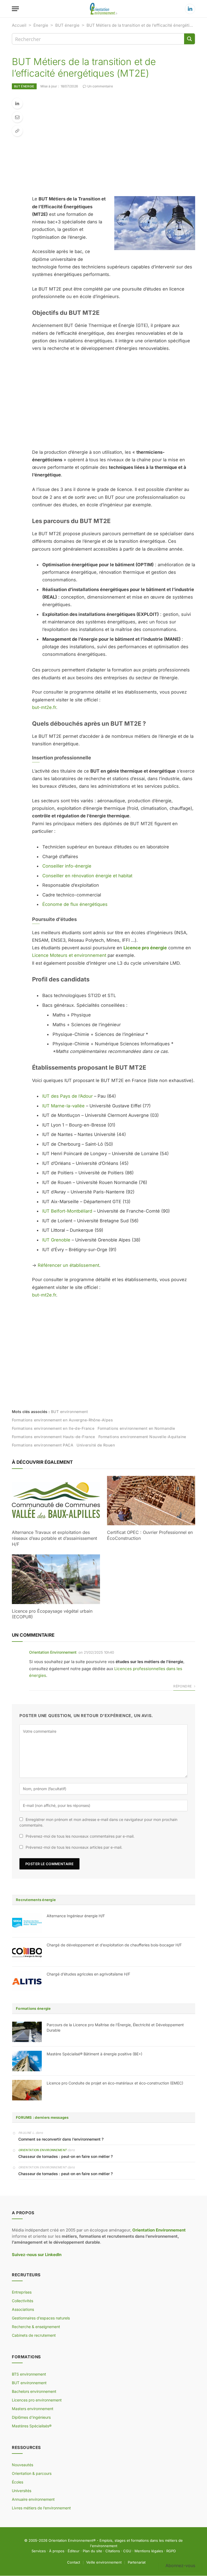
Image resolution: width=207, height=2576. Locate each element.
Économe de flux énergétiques (75, 904)
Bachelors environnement (34, 2392)
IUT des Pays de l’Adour (68, 1096)
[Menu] (15, 9)
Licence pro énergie (145, 948)
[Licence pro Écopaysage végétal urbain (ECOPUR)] (56, 1579)
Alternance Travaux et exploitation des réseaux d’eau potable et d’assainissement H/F (54, 1538)
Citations (113, 2551)
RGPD (171, 2551)
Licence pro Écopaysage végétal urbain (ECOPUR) (52, 1614)
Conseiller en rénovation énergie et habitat (87, 876)
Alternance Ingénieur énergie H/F (76, 1916)
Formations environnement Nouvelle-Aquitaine (142, 1437)
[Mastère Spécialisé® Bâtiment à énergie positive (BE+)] (27, 2061)
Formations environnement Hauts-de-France (54, 1437)
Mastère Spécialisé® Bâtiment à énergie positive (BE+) (94, 2054)
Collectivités (23, 2301)
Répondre (183, 1686)
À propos (57, 2551)
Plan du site (92, 2551)
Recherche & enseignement (36, 2327)
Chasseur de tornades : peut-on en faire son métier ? (65, 2156)
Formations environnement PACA (43, 1445)
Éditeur (74, 2551)
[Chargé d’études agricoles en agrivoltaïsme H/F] (27, 1981)
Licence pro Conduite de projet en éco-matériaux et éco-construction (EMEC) (115, 2083)
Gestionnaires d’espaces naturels (41, 2318)
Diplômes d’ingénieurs (31, 2418)
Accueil (19, 25)
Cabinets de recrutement (34, 2336)
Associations (23, 2310)
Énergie (41, 25)
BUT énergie (67, 25)
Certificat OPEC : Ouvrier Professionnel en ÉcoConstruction (150, 1535)
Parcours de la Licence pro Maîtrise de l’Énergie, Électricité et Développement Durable (115, 2027)
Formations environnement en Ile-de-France (53, 1428)
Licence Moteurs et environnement (69, 955)
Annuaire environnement (33, 2500)
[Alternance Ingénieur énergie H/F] (27, 1923)
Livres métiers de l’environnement (41, 2508)
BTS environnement (29, 2374)
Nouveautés (23, 2465)
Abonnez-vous (180, 2565)
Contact (74, 2562)
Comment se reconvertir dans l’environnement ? (61, 2139)
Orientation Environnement (53, 1652)
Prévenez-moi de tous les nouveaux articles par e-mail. (74, 1847)
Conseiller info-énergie (67, 866)
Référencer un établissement (68, 1265)
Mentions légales (149, 2551)
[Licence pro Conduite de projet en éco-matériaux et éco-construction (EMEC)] (27, 2090)
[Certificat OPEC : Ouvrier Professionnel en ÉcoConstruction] (151, 1501)
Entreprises (22, 2292)
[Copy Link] (17, 131)
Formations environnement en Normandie (136, 1428)
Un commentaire (100, 86)
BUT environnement (69, 1412)
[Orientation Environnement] (103, 9)
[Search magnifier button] (189, 39)
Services (39, 2551)
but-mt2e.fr (44, 707)
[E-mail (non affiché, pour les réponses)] (17, 117)
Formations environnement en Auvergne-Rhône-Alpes (62, 1420)
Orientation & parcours (32, 2474)
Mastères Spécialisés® (32, 2426)
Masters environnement (33, 2409)
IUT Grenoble (56, 1240)
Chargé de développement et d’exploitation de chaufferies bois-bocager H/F (114, 1945)
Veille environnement (104, 2562)
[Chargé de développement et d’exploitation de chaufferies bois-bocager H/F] (27, 1952)
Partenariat (137, 2562)
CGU (127, 2551)
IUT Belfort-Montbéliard (67, 1211)
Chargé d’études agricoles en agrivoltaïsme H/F (88, 1974)
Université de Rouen (96, 1445)
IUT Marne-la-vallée (63, 1106)
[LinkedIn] (17, 103)
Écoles (18, 2482)
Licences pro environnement (37, 2400)
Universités (22, 2491)
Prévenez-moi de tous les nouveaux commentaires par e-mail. (80, 1836)
